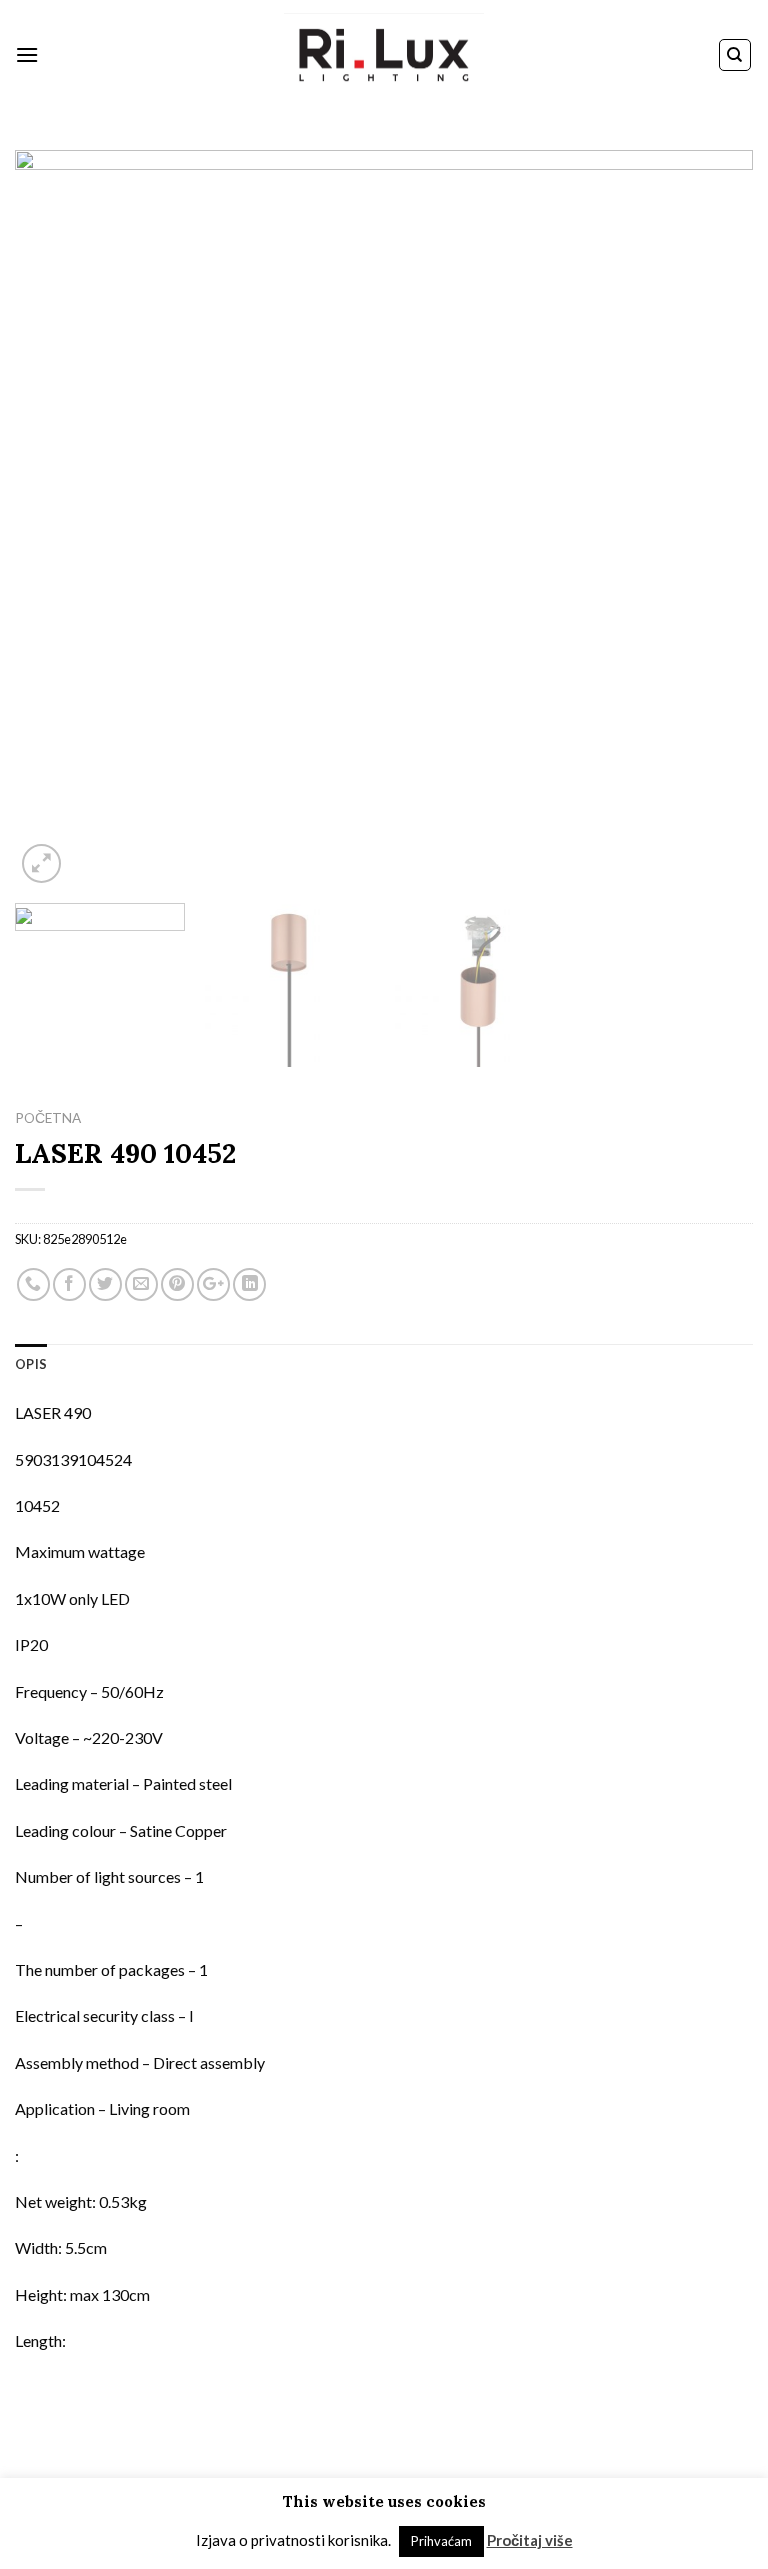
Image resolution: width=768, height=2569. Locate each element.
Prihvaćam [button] (441, 2541)
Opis (31, 1364)
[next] (713, 519)
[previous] (55, 519)
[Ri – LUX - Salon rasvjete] (384, 55)
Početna (48, 1118)
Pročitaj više (530, 2540)
